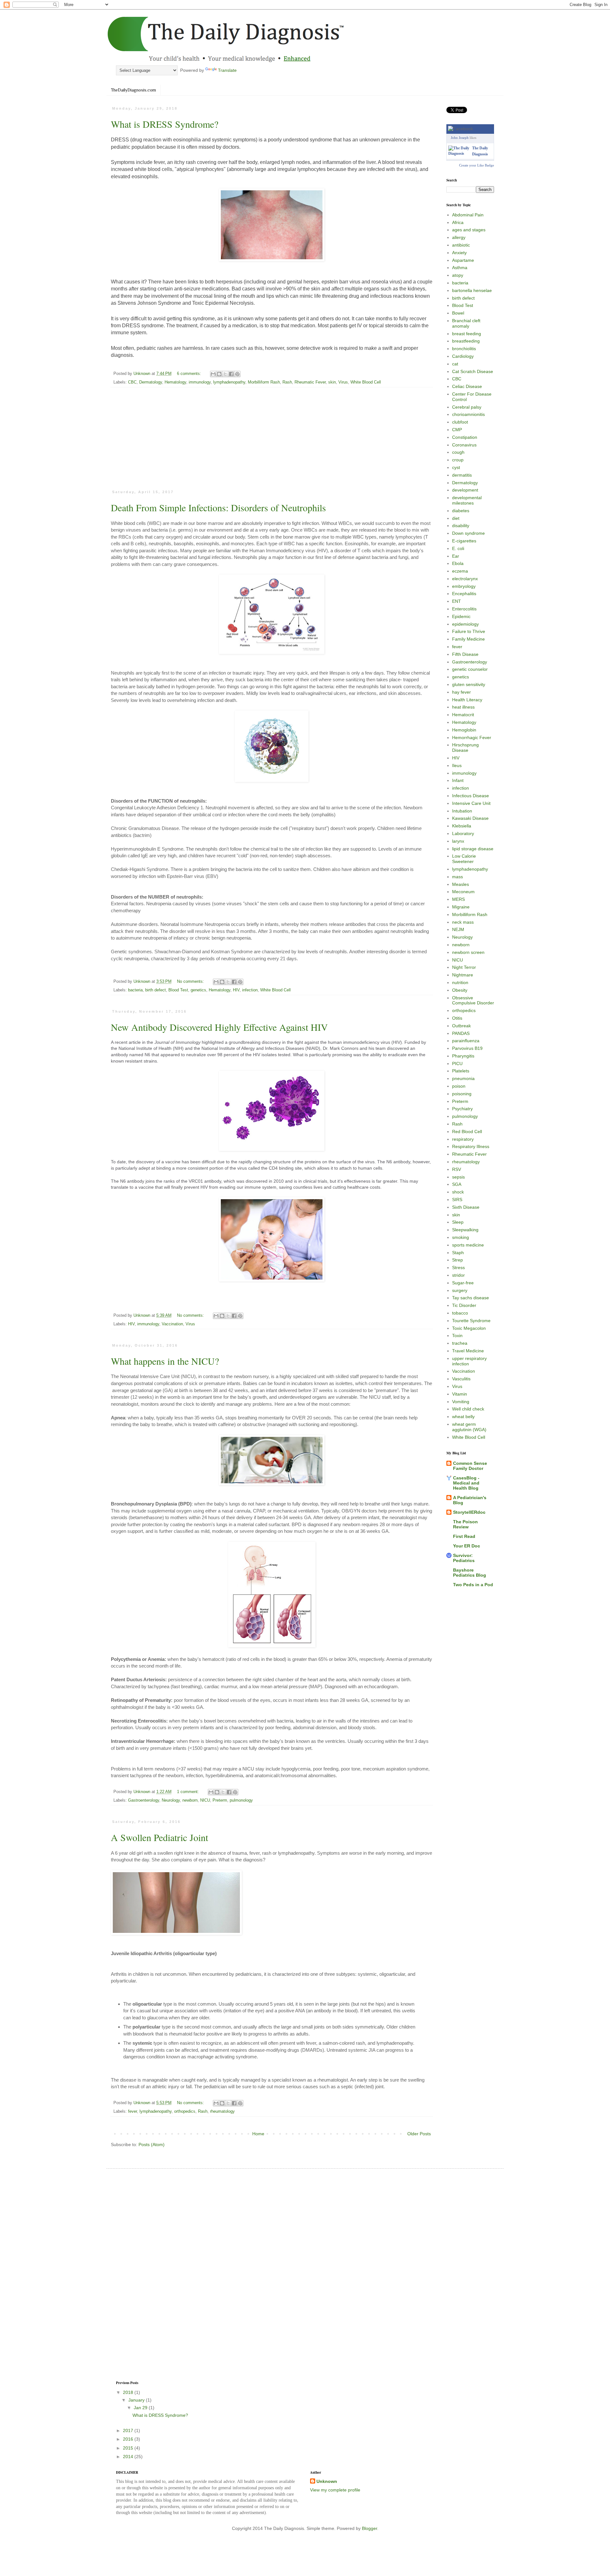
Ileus (457, 765)
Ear (456, 556)
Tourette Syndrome (471, 1321)
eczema (460, 571)
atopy (458, 275)
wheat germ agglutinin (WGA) (469, 1427)
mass (457, 877)
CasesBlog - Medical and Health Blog (466, 1483)
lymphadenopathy (229, 382)
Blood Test (178, 990)
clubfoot (460, 422)
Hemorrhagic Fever (472, 737)
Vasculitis (461, 1379)
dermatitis (462, 475)
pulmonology (241, 1800)
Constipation (465, 437)
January (137, 2400)
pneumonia (463, 1078)
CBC (132, 382)
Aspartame (463, 260)
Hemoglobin (464, 730)
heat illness (463, 707)
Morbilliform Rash (264, 382)
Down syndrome (468, 533)
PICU (457, 1064)
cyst (456, 467)
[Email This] (213, 374)
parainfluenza (466, 1041)
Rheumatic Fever (310, 382)
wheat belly (463, 1417)
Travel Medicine (468, 1351)
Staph (458, 1253)
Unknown (327, 2481)
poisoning (462, 1094)
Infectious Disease (471, 796)
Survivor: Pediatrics (464, 1558)
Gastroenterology (144, 1800)
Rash (287, 382)
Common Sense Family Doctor (470, 1466)
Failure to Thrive (469, 631)
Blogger (369, 2528)
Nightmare (463, 975)
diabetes (461, 511)
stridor (458, 1275)
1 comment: (189, 1792)
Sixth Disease (466, 1207)
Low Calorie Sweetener (464, 859)
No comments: (191, 982)
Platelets (461, 1071)
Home (258, 2134)
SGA (457, 1184)
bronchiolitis (464, 349)
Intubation (462, 811)
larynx (458, 841)
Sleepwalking (465, 1230)
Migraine (461, 907)
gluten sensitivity (469, 684)
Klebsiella (462, 826)
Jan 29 (141, 2408)
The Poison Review (465, 1524)
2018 (129, 2392)
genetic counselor (470, 669)
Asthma (460, 268)
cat (455, 364)
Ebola (458, 563)
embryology (464, 586)
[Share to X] (225, 374)
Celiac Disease (467, 386)
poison (459, 1086)
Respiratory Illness (471, 1146)
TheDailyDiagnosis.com (133, 90)
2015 (129, 2448)
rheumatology (222, 2111)
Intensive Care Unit (471, 803)
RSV (457, 1169)
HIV (236, 990)
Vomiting (461, 1402)
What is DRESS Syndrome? (165, 124)
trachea (460, 1343)
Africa (458, 222)
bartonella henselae (472, 290)
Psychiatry (462, 1109)
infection (250, 990)
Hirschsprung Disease (465, 748)
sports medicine (468, 1245)
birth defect (156, 990)
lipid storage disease (473, 849)
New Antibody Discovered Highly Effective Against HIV (219, 1027)
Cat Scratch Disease (473, 371)
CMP (457, 430)
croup (458, 460)
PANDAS (461, 1033)
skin (332, 382)
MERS (458, 899)
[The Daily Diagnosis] (459, 153)
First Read (464, 1536)
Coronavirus (464, 445)
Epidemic (461, 616)
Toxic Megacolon (469, 1328)
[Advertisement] (272, 441)
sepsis (458, 1177)
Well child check (468, 1409)
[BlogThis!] (219, 374)
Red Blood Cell (467, 1132)
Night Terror (464, 967)
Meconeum (463, 892)
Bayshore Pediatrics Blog (470, 1573)
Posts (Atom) (152, 2144)
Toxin (457, 1336)
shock (458, 1192)
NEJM (458, 929)
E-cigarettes (464, 541)
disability (461, 526)
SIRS (457, 1200)
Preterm (220, 1800)
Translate (227, 70)
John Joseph (460, 138)
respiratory (463, 1139)
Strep (457, 1260)
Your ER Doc (467, 1546)
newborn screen (468, 952)
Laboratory (463, 833)
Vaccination (172, 1324)
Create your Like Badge (477, 165)
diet (456, 518)
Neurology (171, 1800)
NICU (205, 1800)
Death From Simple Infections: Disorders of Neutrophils (218, 507)
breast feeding (467, 334)
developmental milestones (467, 500)
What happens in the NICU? (165, 1361)
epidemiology (465, 624)
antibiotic (461, 245)
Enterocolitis (464, 609)
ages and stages (469, 230)
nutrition (460, 982)
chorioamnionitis (468, 414)
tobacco (460, 1313)
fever (132, 2111)
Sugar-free (463, 1283)
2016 (129, 2439)
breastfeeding (466, 341)
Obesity (460, 990)
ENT (457, 601)
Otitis (457, 1018)
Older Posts (419, 2134)
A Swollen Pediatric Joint (159, 1837)
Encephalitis (464, 594)
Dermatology (151, 382)
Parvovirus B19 (467, 1048)
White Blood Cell (366, 382)
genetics (198, 990)
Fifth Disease (465, 654)
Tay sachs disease (471, 1298)
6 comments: (190, 374)
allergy (459, 237)
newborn (190, 1800)
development (465, 490)
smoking (461, 1237)
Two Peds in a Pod (473, 1585)
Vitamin (460, 1394)
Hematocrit (463, 715)
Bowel (458, 313)
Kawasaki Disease (470, 818)
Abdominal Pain (468, 215)
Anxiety (459, 253)
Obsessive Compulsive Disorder (473, 1000)
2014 (129, 2457)
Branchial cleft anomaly (466, 323)
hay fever (461, 692)
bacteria (135, 990)
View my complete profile (335, 2490)
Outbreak (461, 1026)
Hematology (175, 382)
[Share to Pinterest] (237, 374)
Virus (343, 382)
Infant (458, 780)
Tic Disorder (464, 1305)
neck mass (463, 922)
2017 (129, 2430)
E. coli (458, 548)
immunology (200, 382)
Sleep (458, 1222)
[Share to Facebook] (231, 374)
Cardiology (463, 356)
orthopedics (185, 2111)
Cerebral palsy (467, 407)
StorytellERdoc (469, 1512)
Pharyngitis (463, 1056)
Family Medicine (468, 639)
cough (458, 452)
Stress (458, 1268)
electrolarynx (465, 579)
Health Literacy (467, 700)
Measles (461, 884)
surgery (460, 1290)
